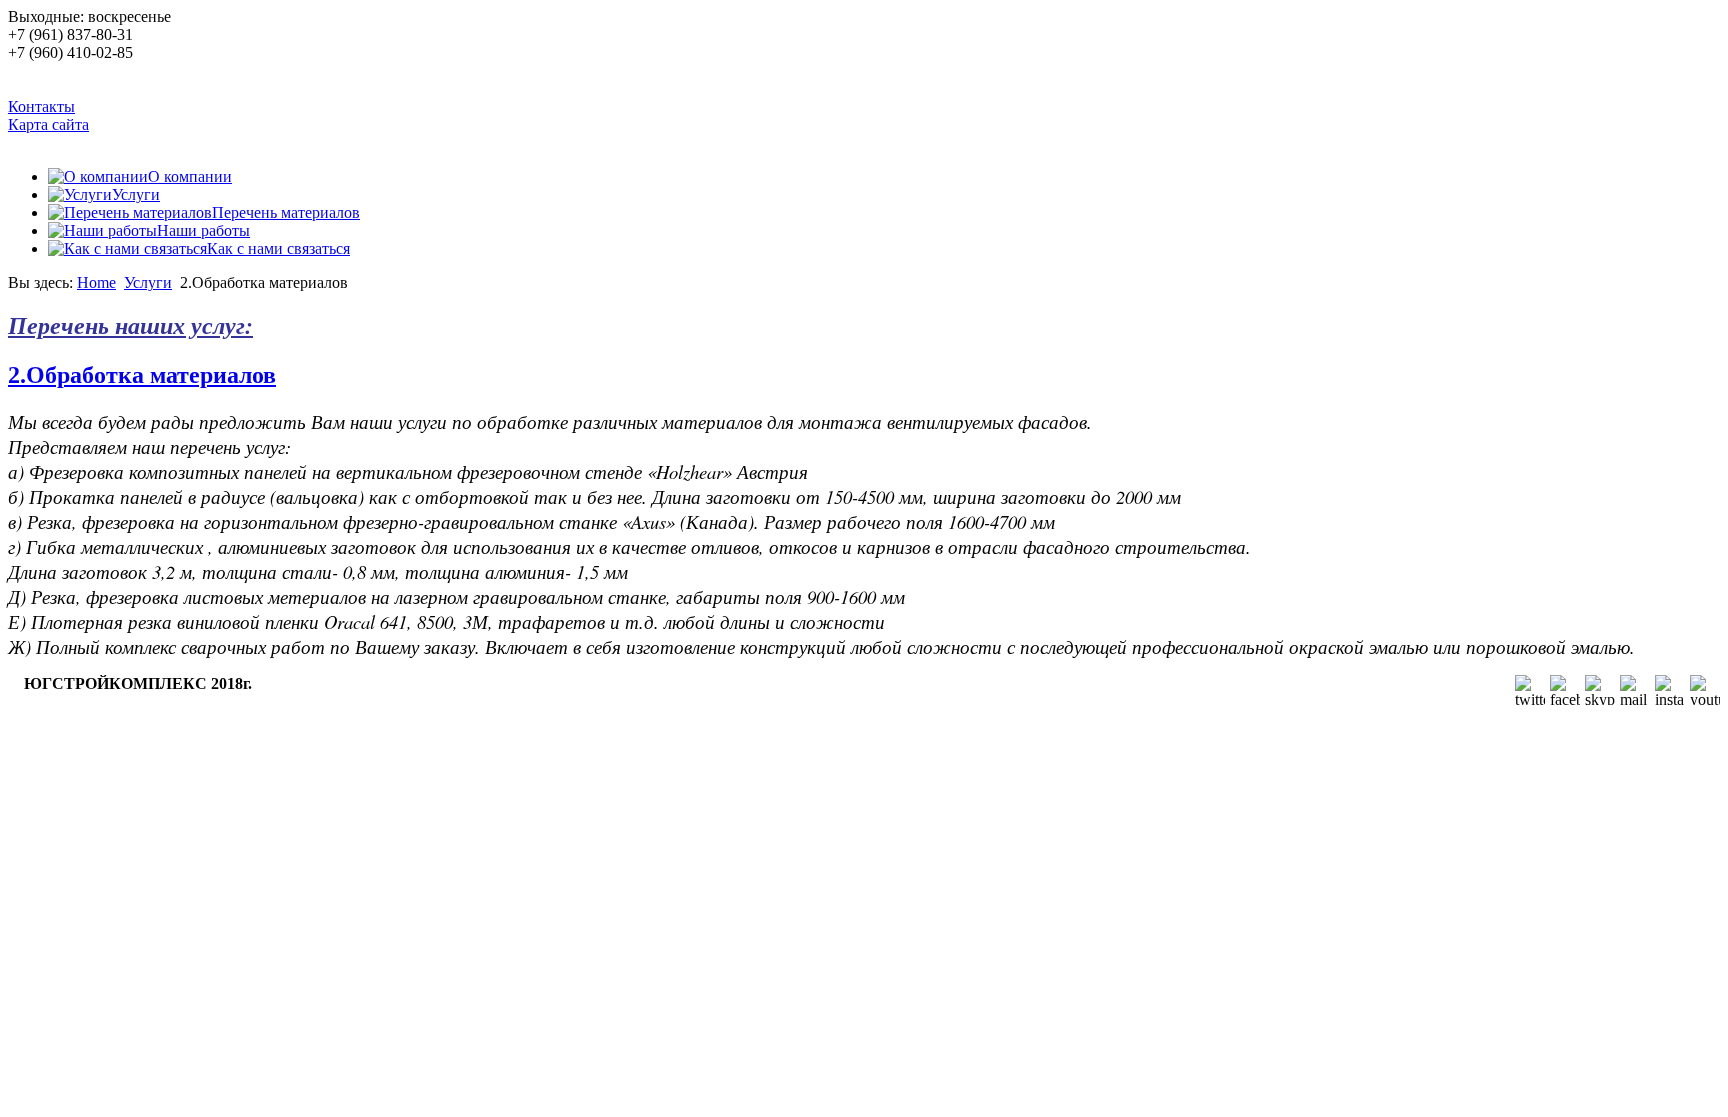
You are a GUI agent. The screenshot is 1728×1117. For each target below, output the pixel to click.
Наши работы (203, 230)
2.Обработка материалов (142, 375)
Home (96, 282)
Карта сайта (48, 124)
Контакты (41, 106)
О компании (190, 176)
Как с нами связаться (278, 248)
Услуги (136, 194)
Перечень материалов (286, 212)
